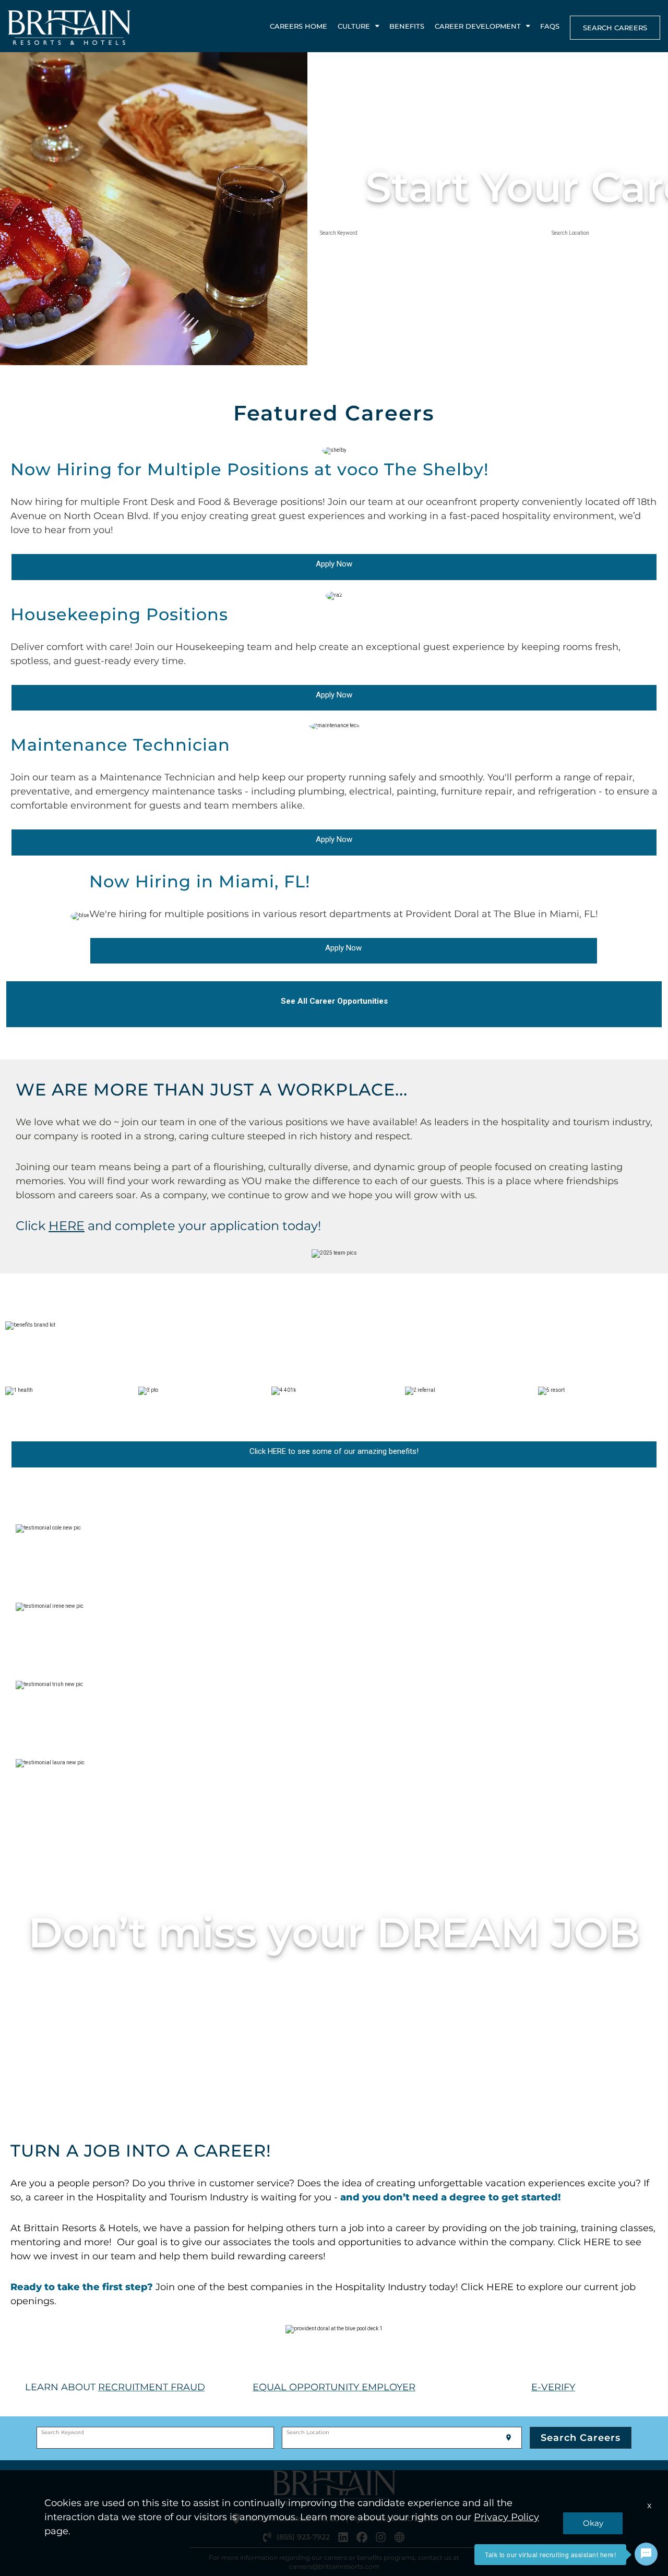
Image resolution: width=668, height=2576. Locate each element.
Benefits (407, 26)
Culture (354, 26)
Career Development (478, 26)
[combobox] (427, 238)
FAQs (550, 26)
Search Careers (615, 28)
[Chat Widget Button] (646, 2554)
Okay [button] (593, 2523)
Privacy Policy (506, 2517)
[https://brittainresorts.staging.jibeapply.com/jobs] (86, 1226)
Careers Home (299, 26)
